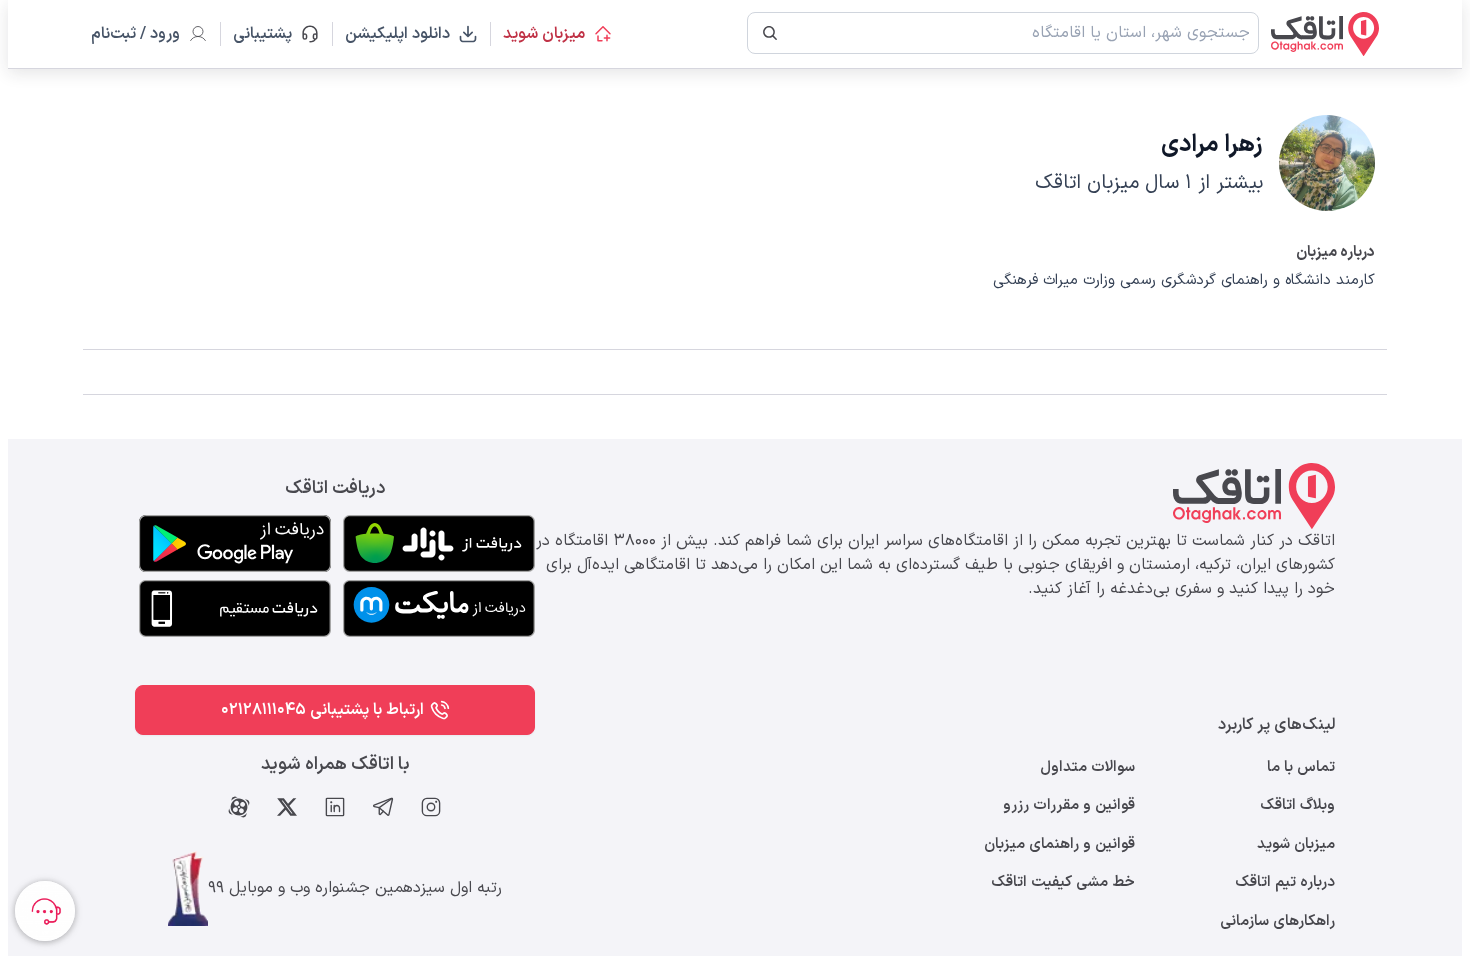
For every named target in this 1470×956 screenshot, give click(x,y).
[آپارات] (239, 807)
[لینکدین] (335, 807)
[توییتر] (287, 807)
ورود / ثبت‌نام (135, 34)
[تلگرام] (383, 807)
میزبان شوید (544, 34)
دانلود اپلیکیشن (397, 34)
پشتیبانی (271, 34)
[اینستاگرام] (431, 807)
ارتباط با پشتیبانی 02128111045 (322, 710)
